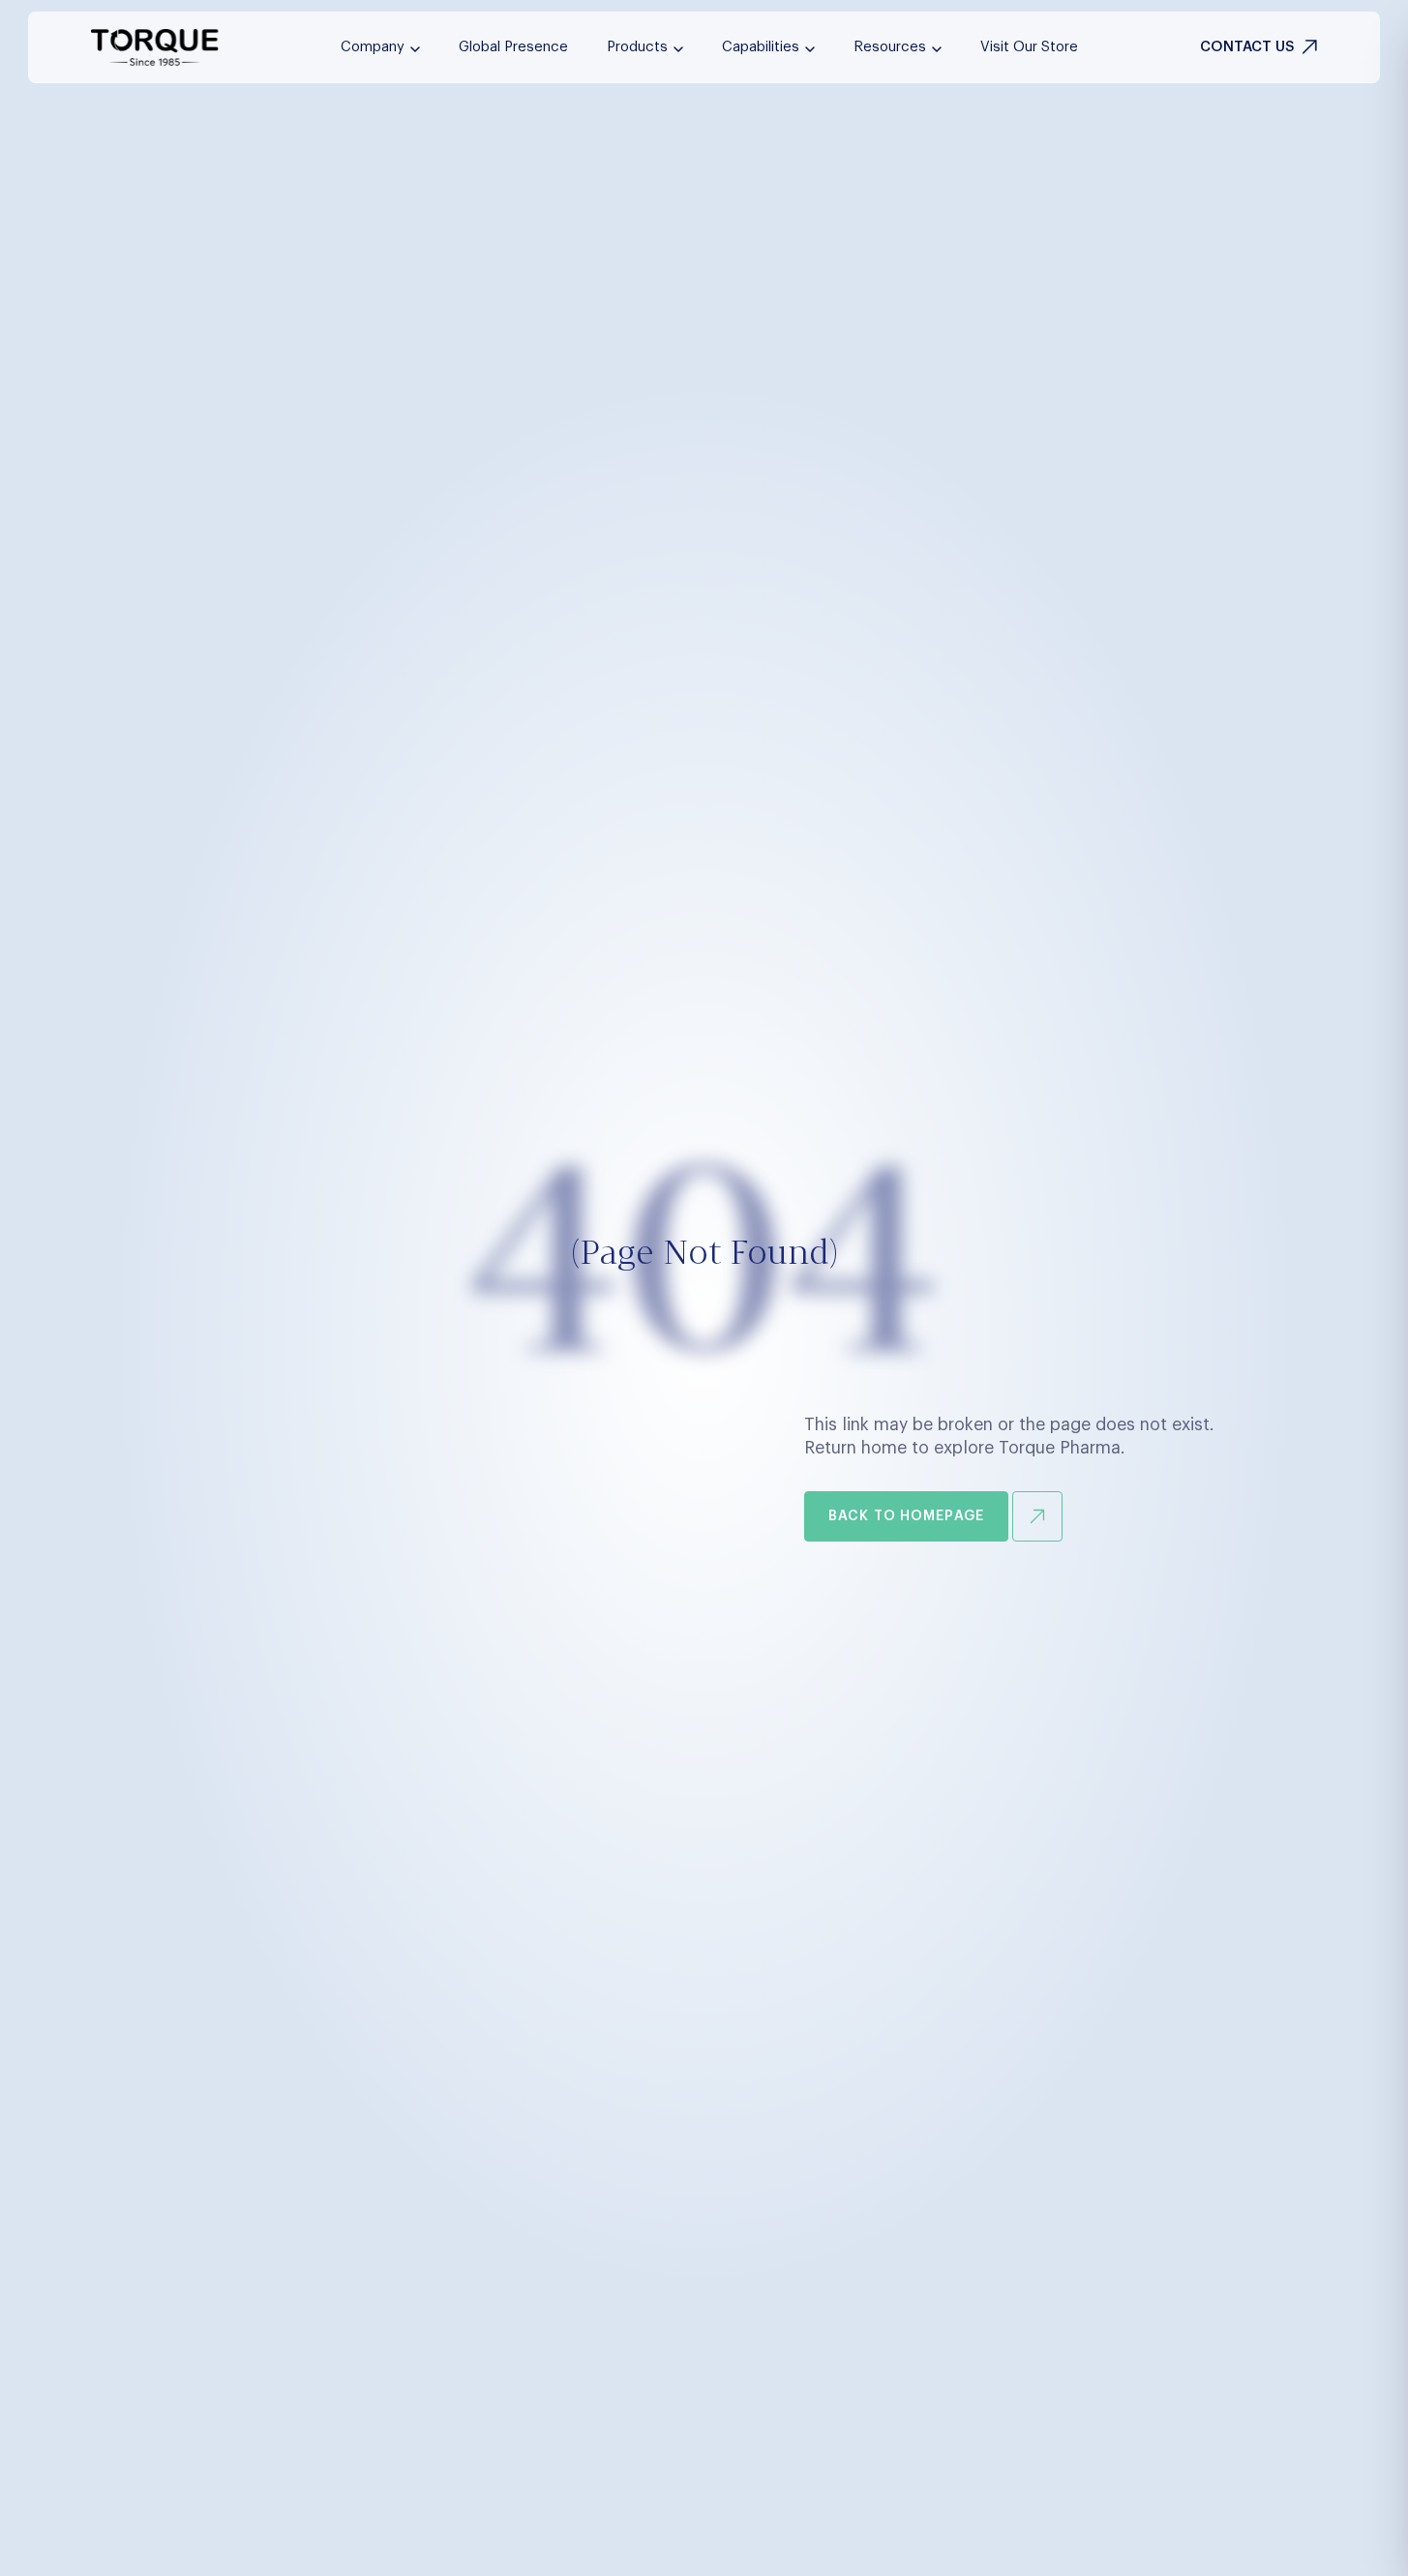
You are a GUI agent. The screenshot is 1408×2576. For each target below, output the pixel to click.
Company (373, 47)
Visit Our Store (1029, 47)
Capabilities (761, 47)
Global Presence (513, 47)
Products (637, 47)
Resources (890, 47)
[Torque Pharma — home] (155, 47)
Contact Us (1247, 47)
